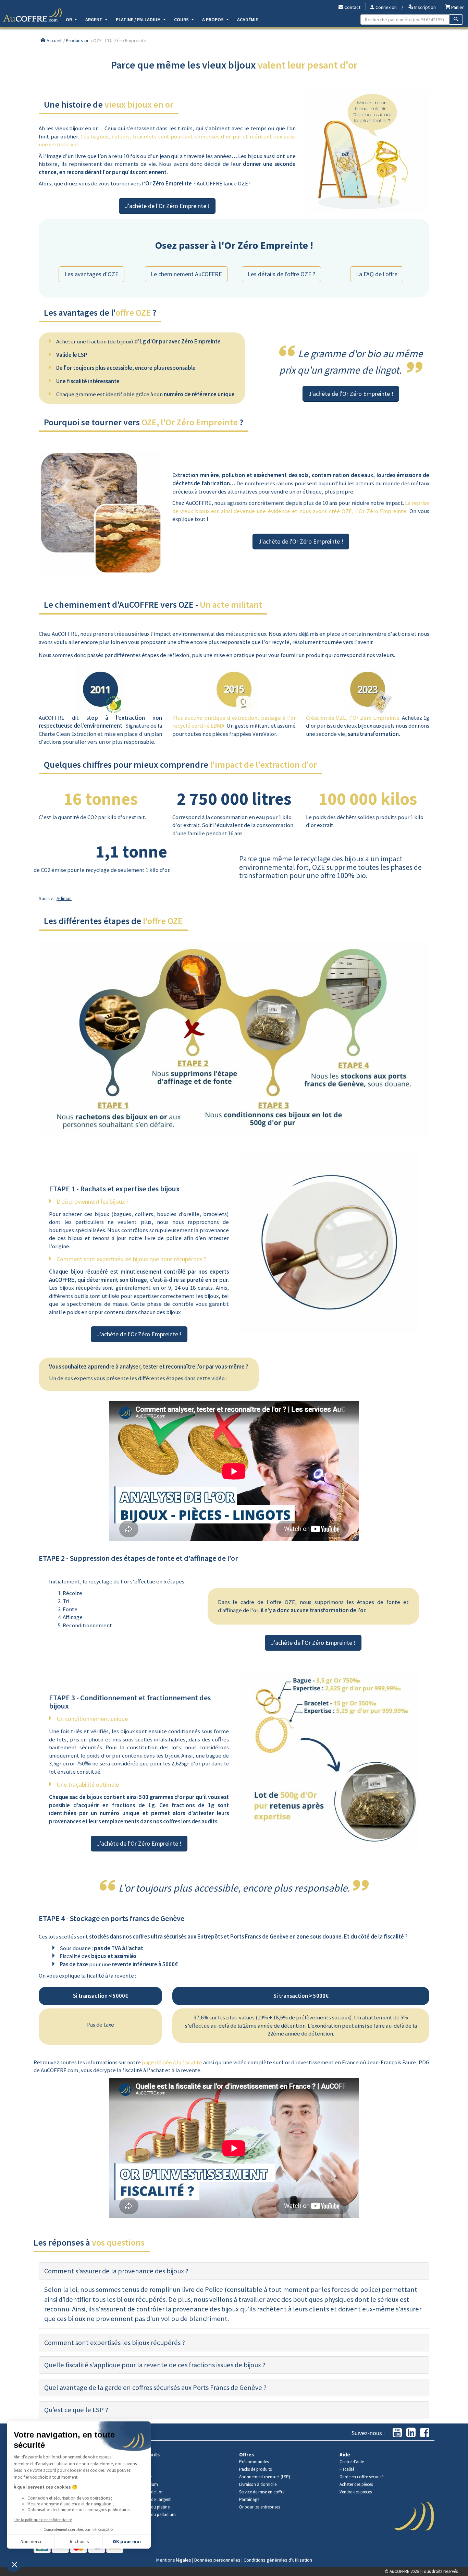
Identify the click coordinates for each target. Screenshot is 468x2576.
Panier (457, 7)
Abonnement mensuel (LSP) (265, 2477)
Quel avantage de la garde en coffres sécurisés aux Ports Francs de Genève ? (155, 2387)
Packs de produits (255, 2469)
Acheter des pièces (356, 2484)
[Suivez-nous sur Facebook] (425, 2433)
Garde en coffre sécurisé (361, 2477)
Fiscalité (347, 2469)
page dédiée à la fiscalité (172, 2062)
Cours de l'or (151, 2492)
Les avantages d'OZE (91, 274)
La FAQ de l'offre (377, 274)
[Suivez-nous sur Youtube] (397, 2433)
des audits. (205, 1821)
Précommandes (254, 2462)
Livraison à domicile (258, 2484)
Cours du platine (154, 2507)
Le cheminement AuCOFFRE (186, 274)
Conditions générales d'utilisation (278, 2560)
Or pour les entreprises (260, 2507)
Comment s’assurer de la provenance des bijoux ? (116, 2271)
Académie (248, 20)
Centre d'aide (352, 2462)
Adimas (64, 898)
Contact (352, 7)
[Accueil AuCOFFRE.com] (33, 15)
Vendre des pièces (356, 2492)
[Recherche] (456, 20)
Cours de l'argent (155, 2499)
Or (69, 20)
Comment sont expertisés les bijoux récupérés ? (115, 2343)
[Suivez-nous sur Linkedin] (411, 2433)
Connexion (386, 7)
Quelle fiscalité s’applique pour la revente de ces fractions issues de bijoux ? (155, 2365)
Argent (94, 20)
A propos (213, 20)
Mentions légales (174, 2560)
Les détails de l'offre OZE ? (281, 274)
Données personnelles (217, 2560)
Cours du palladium (157, 2514)
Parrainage (249, 2499)
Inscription (424, 7)
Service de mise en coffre (262, 2492)
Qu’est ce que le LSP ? (76, 2410)
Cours (182, 20)
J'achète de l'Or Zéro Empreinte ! (167, 206)
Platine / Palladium (139, 20)
